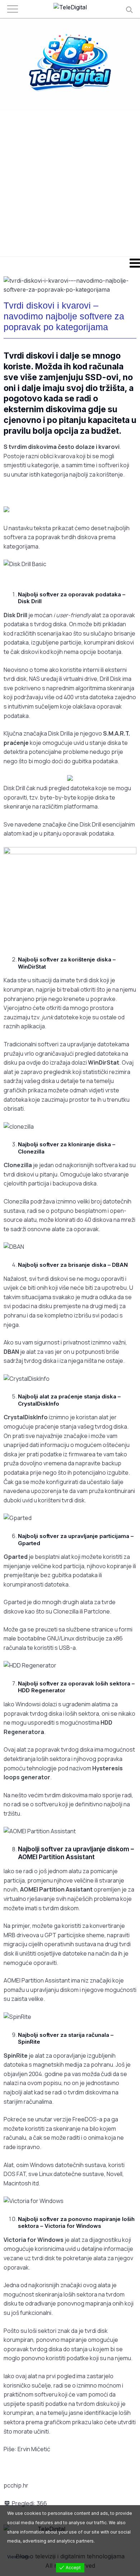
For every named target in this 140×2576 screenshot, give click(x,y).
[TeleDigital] (70, 8)
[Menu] (70, 263)
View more (18, 2557)
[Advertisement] (70, 183)
